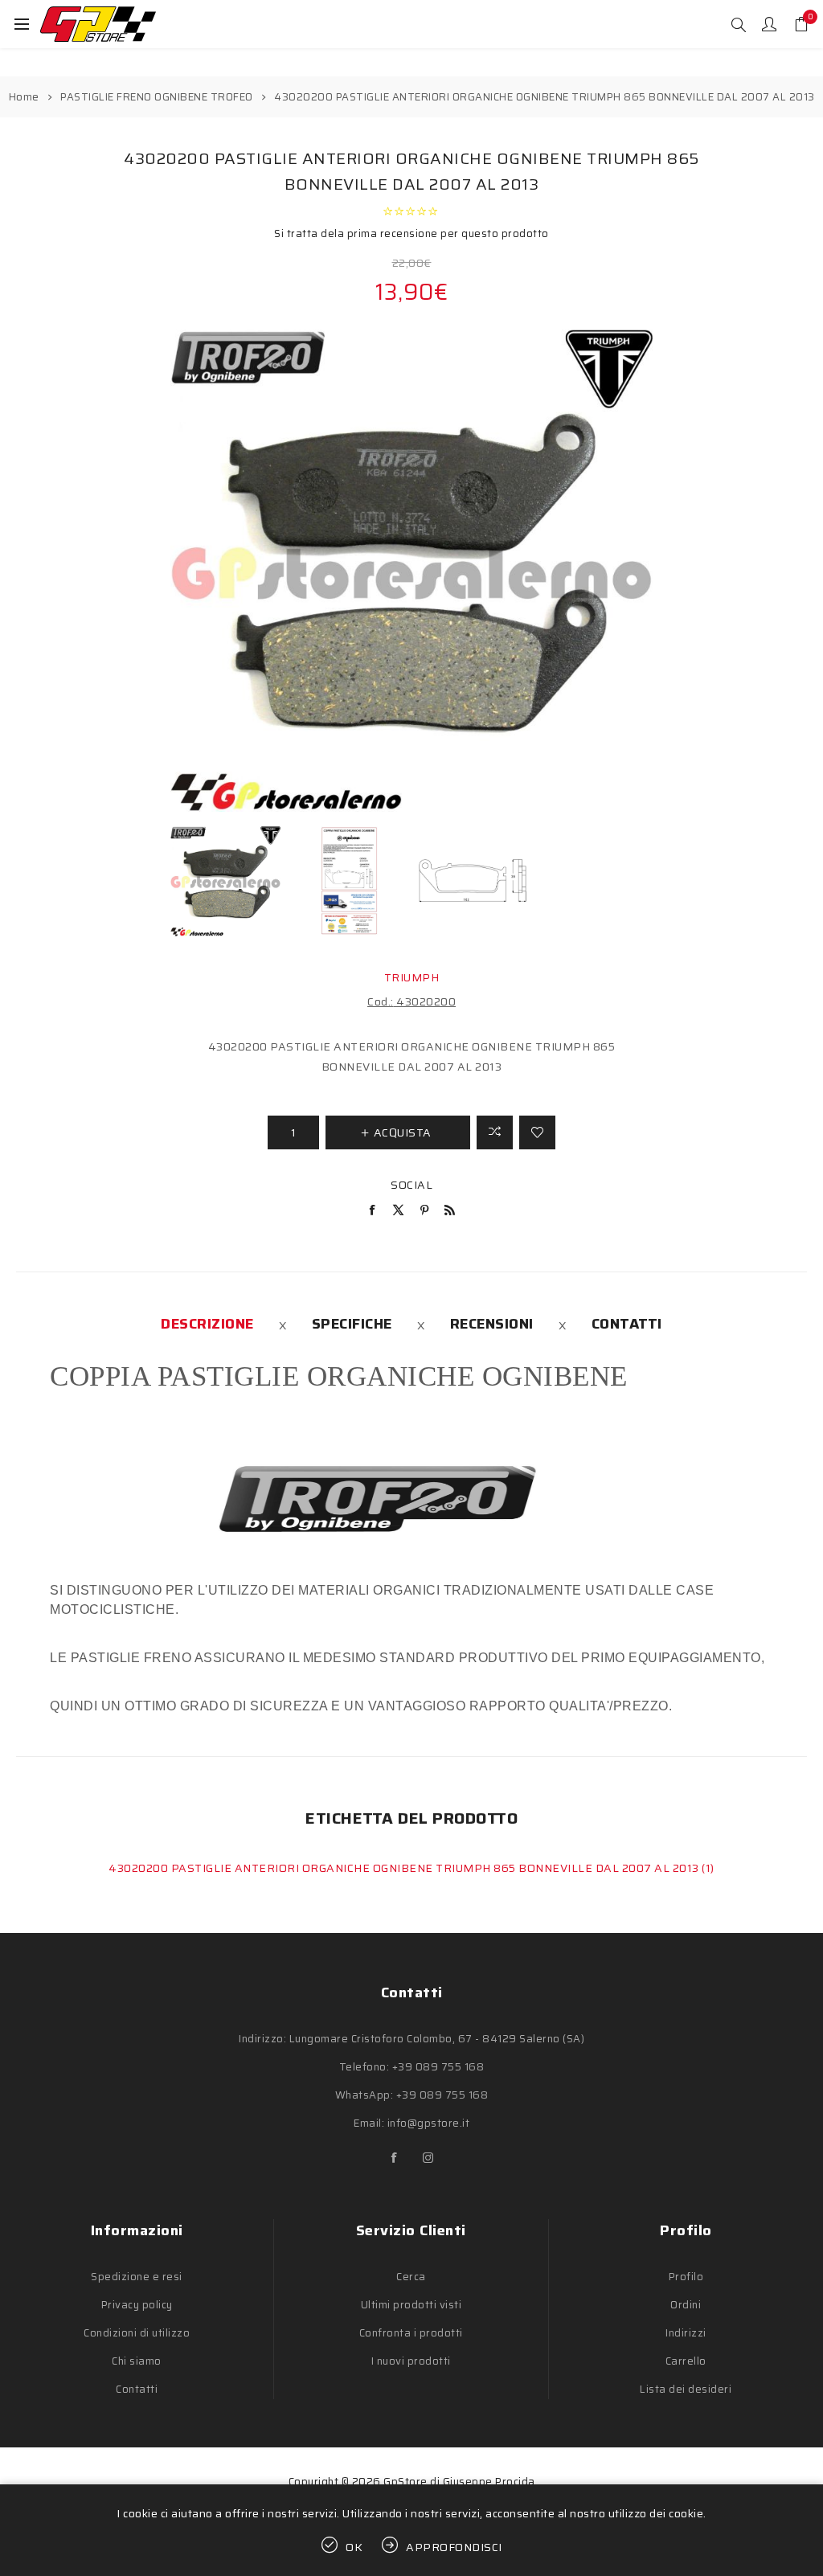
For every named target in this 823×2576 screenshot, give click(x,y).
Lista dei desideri (686, 2389)
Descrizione (207, 1324)
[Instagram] (428, 2158)
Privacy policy (137, 2305)
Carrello (686, 2361)
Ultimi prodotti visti (411, 2305)
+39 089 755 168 (438, 2067)
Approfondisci (454, 2547)
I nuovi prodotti (411, 2361)
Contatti (627, 1324)
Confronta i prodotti (411, 2333)
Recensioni (492, 1324)
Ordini (686, 2305)
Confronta (495, 1132)
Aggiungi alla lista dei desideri (537, 1132)
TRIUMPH (412, 977)
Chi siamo (137, 2361)
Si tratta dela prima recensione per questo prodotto (411, 233)
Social (411, 1185)
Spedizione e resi (137, 2277)
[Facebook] (395, 2158)
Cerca (411, 2277)
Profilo (686, 2277)
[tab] (207, 1324)
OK (354, 2547)
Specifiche (352, 1324)
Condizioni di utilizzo (137, 2333)
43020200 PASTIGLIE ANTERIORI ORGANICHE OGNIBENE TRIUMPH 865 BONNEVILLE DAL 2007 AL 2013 (405, 1868)
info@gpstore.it (429, 2123)
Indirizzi (686, 2333)
